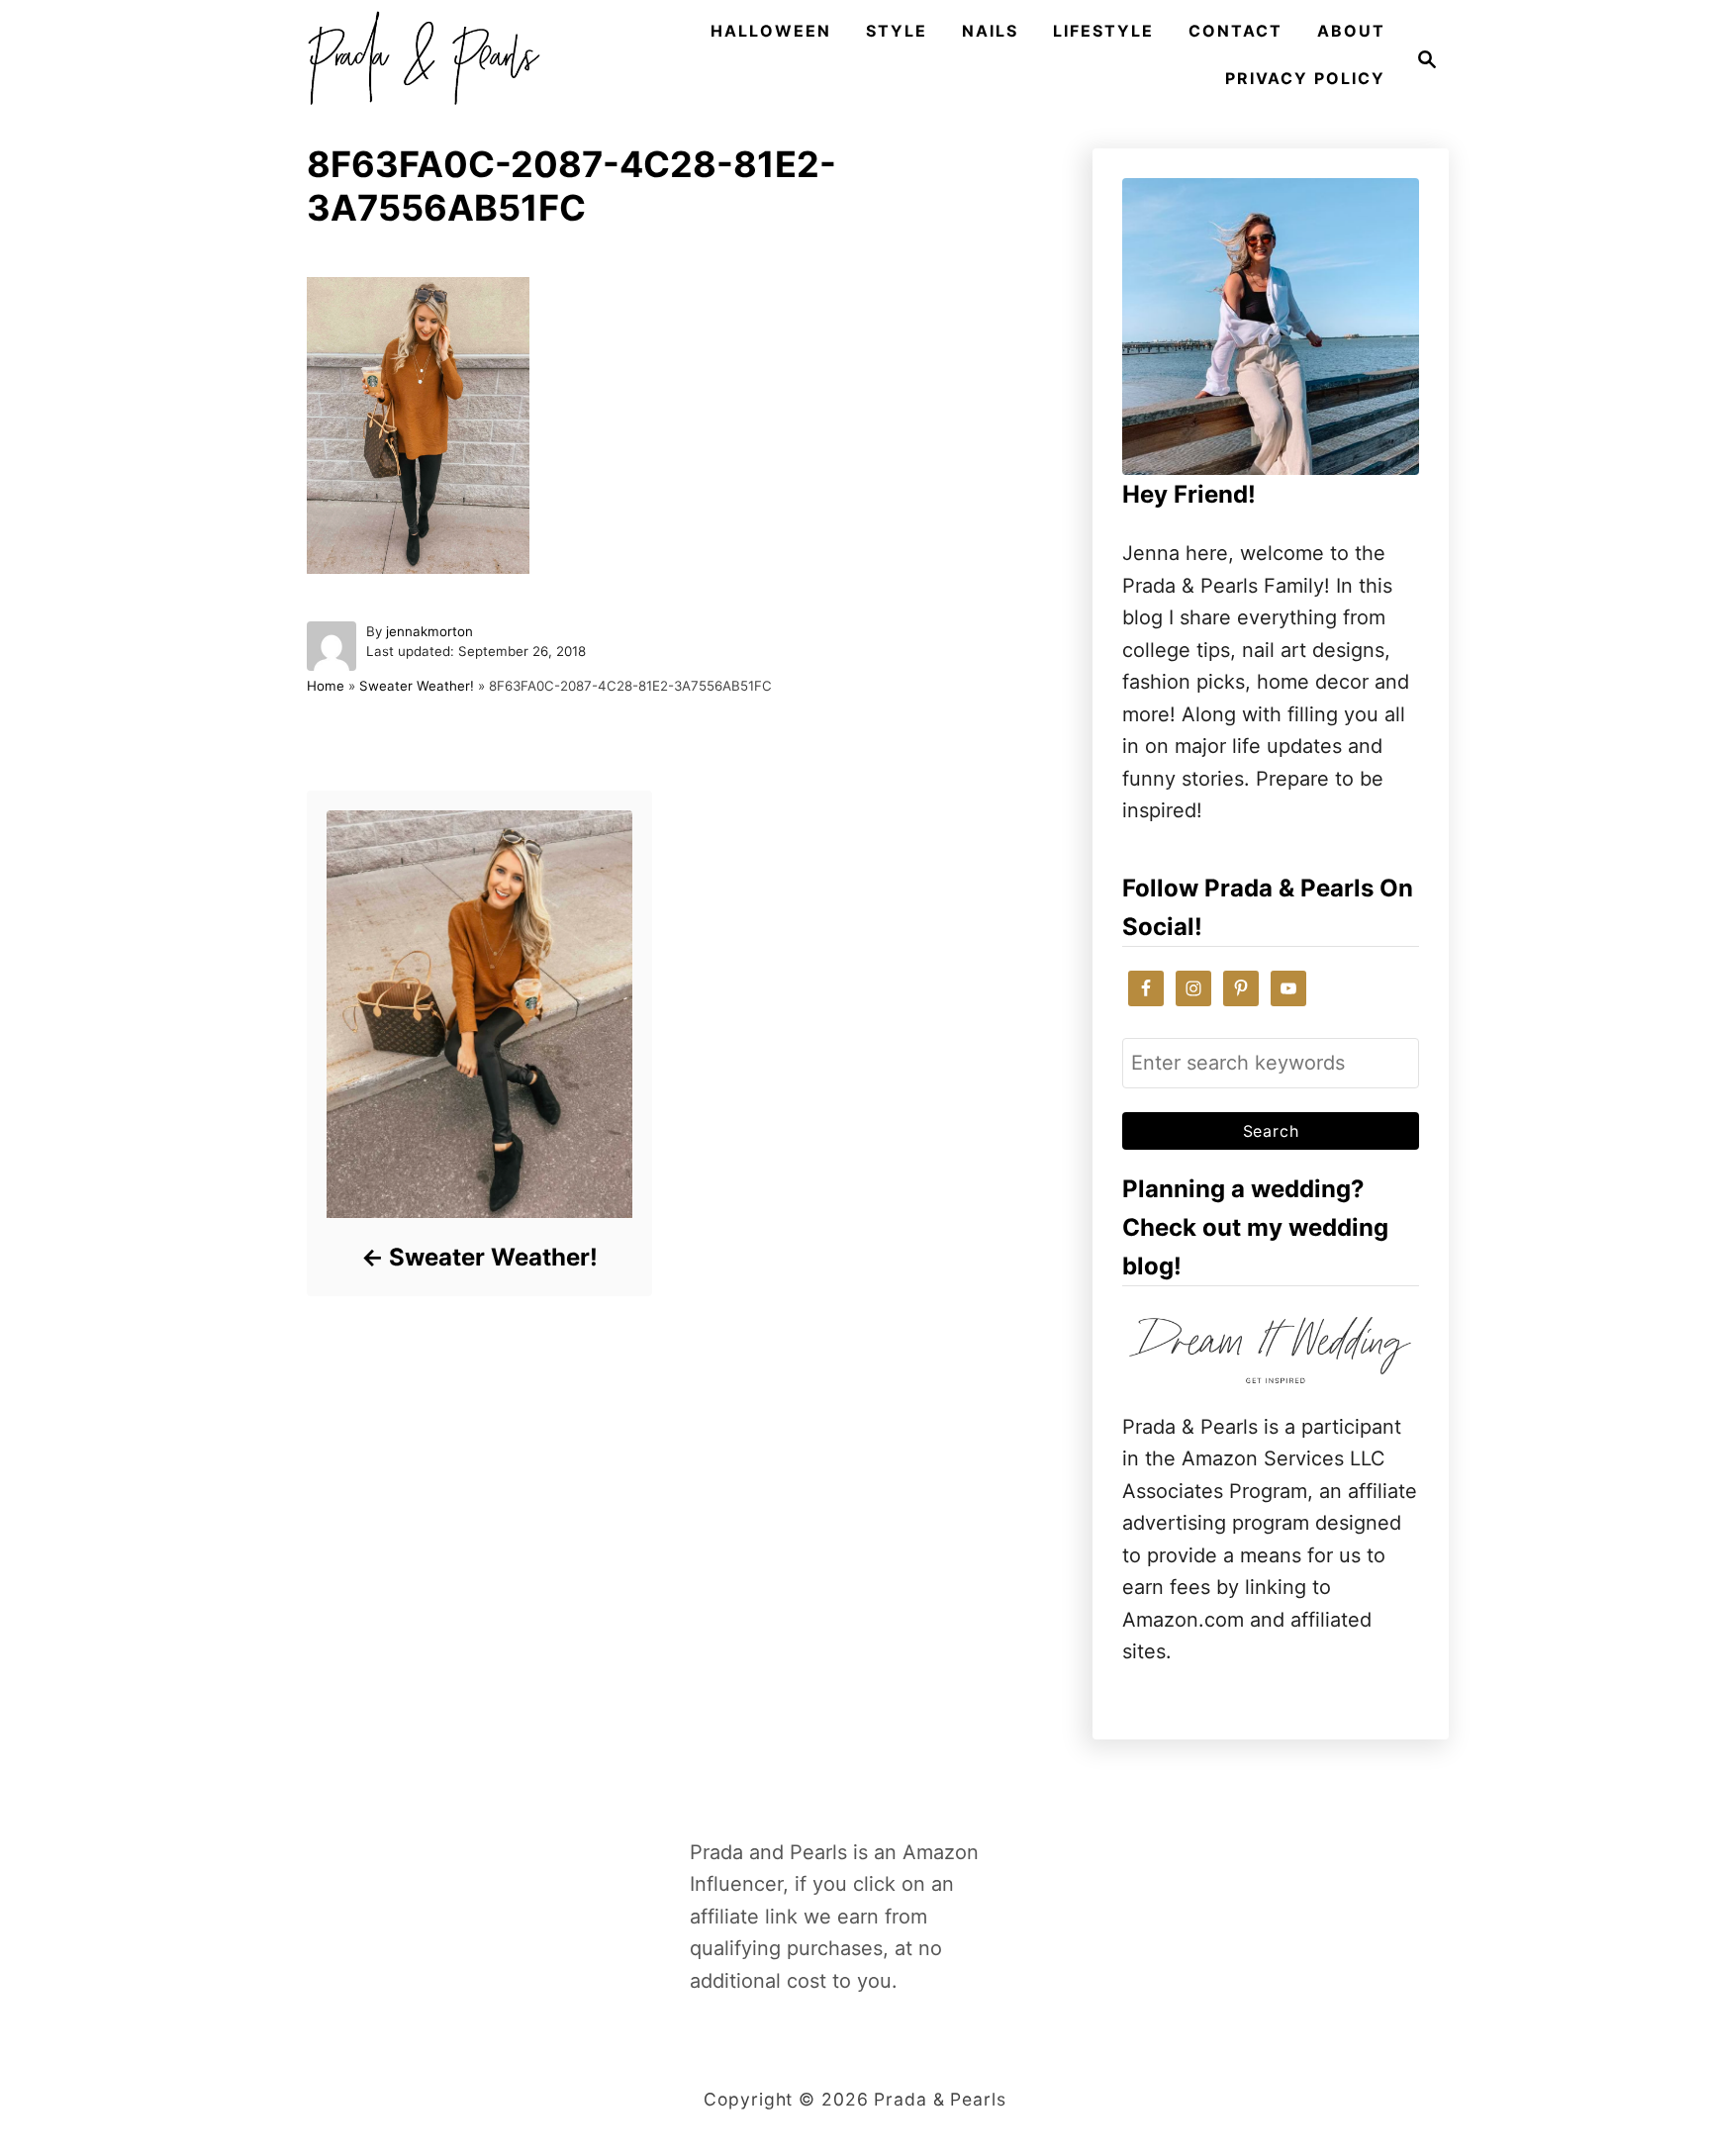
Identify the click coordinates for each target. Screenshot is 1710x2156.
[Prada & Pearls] (418, 59)
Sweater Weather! (417, 686)
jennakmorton (429, 631)
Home (326, 686)
